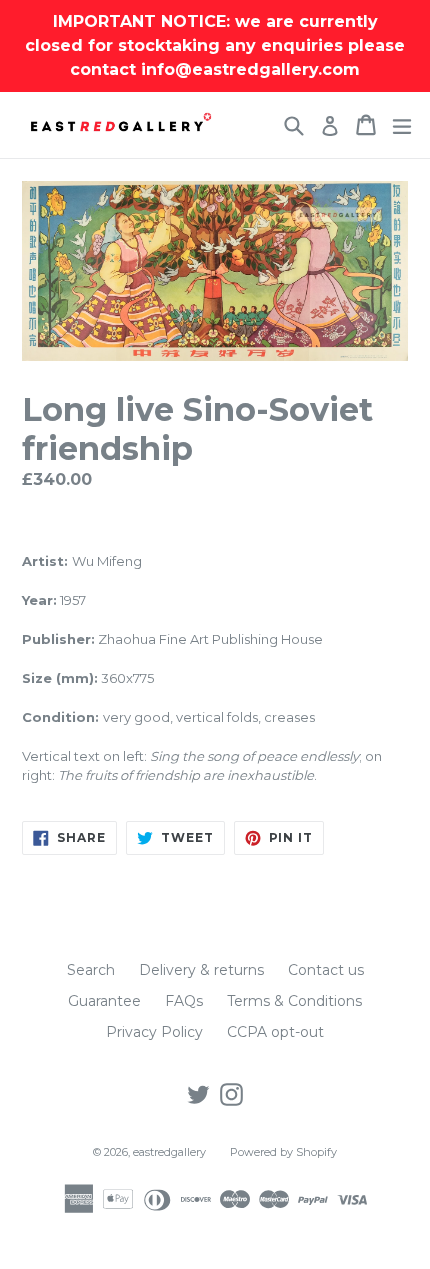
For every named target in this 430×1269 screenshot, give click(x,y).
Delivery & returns (201, 970)
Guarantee (104, 1001)
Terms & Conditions (294, 1001)
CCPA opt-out (275, 1032)
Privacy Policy (154, 1032)
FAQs (184, 1001)
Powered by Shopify (283, 1152)
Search (91, 970)
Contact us (326, 970)
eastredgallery (169, 1152)
